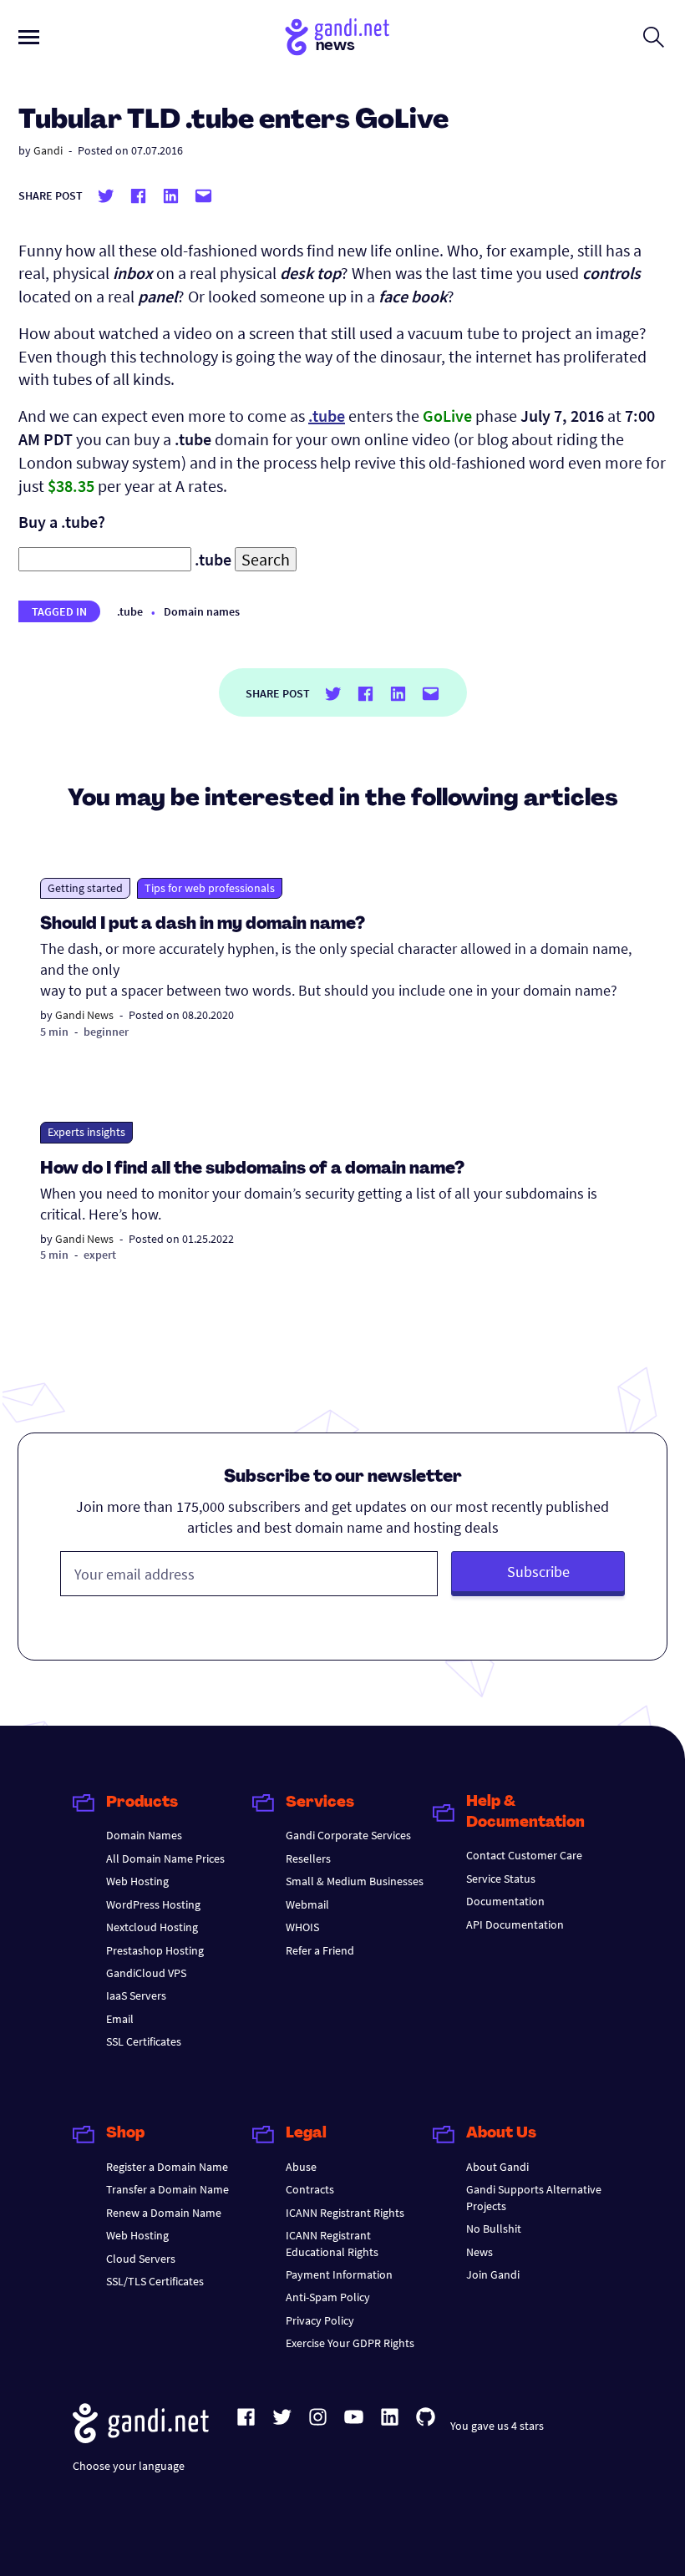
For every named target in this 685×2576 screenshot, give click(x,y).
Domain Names (144, 1835)
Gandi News (84, 1015)
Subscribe (538, 1572)
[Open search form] (654, 37)
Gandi (48, 150)
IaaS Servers (136, 1995)
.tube (130, 611)
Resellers (308, 1858)
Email (120, 2019)
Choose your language (129, 2466)
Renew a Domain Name (164, 2213)
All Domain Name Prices (165, 1858)
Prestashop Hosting (155, 1950)
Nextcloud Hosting (152, 1927)
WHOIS (302, 1927)
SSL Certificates (144, 2041)
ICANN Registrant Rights (345, 2213)
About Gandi (497, 2167)
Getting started (85, 888)
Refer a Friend (320, 1950)
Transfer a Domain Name (167, 2189)
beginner (106, 1032)
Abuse (301, 2167)
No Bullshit (494, 2229)
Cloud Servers (141, 2259)
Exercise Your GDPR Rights (350, 2343)
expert (100, 1255)
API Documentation (515, 1924)
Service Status (501, 1879)
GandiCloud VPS (146, 1973)
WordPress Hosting (153, 1904)
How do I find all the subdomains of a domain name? (252, 1169)
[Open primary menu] (29, 37)
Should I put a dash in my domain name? (203, 925)
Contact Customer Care (524, 1855)
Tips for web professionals (210, 888)
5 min (54, 1032)
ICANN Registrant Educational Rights (332, 2243)
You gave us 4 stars (497, 2426)
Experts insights (86, 1132)
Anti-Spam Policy (328, 2297)
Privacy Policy (320, 2320)
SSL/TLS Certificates (155, 2281)
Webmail (307, 1904)
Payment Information (339, 2274)
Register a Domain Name (167, 2167)
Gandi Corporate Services (348, 1835)
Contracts (310, 2189)
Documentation (505, 1901)
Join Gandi (493, 2274)
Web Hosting (137, 1881)
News (479, 2252)
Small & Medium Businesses (355, 1881)
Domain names (202, 611)
